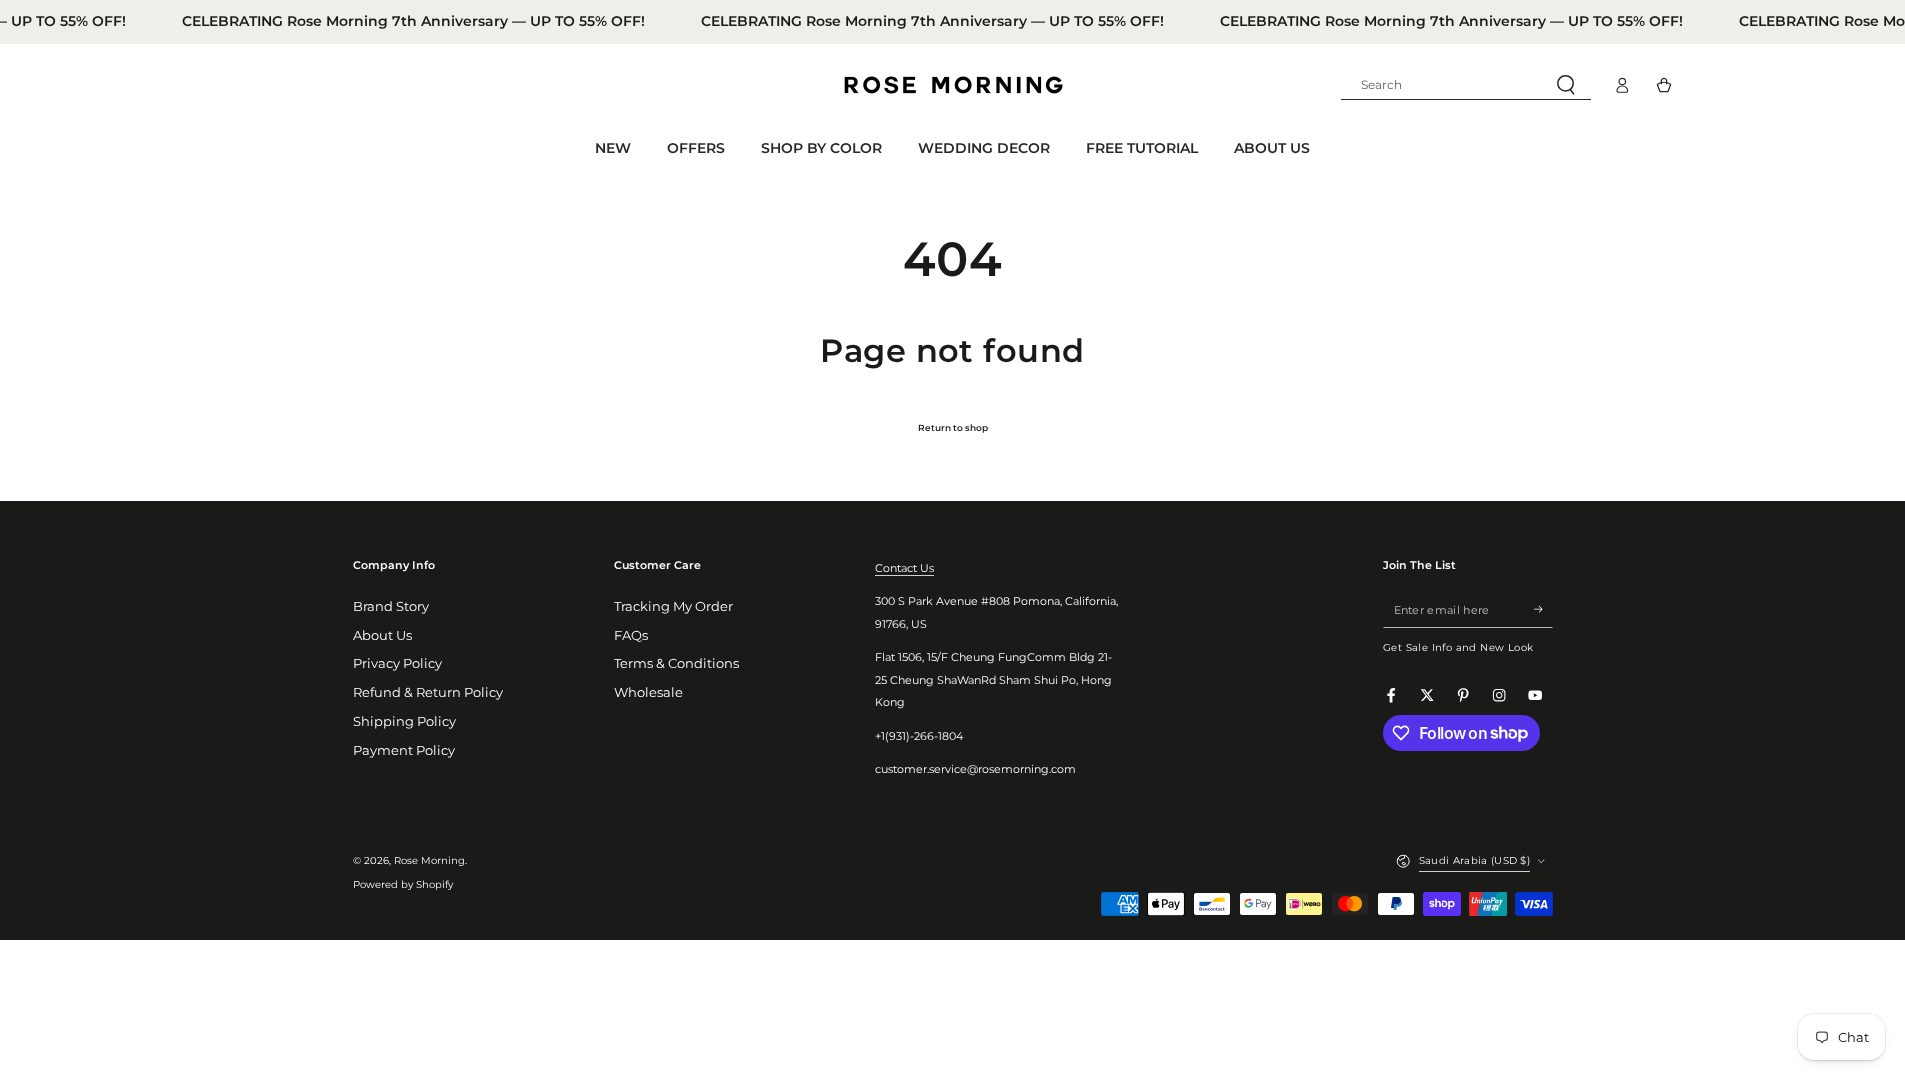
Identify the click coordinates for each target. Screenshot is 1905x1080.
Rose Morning (429, 860)
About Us (382, 635)
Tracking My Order (673, 606)
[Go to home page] (953, 85)
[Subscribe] (1543, 609)
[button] (1466, 85)
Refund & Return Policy (428, 692)
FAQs (631, 635)
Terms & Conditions (676, 663)
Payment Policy (404, 750)
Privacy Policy (397, 663)
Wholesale (648, 692)
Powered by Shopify (403, 884)
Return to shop (953, 427)
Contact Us (904, 568)
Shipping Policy (404, 721)
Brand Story (391, 606)
